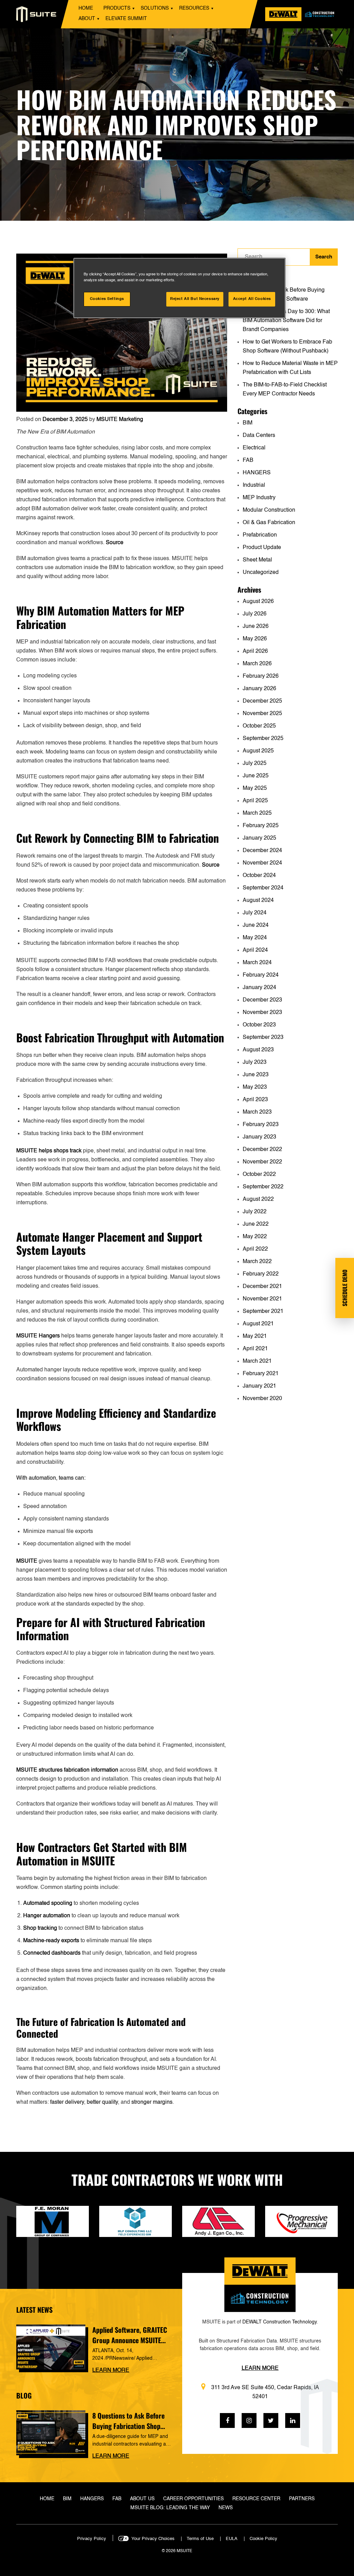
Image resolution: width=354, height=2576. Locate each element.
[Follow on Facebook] (227, 2420)
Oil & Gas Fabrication (269, 523)
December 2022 (262, 1150)
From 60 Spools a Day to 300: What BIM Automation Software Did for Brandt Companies (286, 321)
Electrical (254, 448)
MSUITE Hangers (38, 1336)
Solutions (155, 8)
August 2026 (258, 602)
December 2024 (262, 851)
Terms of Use (200, 2539)
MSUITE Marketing (120, 420)
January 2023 (259, 1137)
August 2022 (258, 1199)
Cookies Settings (107, 299)
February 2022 (261, 1274)
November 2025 (262, 714)
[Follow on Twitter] (271, 2420)
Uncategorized (261, 573)
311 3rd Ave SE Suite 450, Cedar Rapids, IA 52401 (265, 2392)
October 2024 (259, 876)
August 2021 (258, 1324)
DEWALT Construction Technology (280, 2322)
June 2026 (256, 627)
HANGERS (257, 473)
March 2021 (257, 1361)
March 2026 (257, 664)
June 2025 (256, 776)
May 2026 (255, 639)
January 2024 (259, 988)
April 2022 (255, 1249)
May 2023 (255, 1087)
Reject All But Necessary (195, 299)
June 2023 (256, 1075)
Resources (194, 8)
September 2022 (263, 1187)
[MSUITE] (36, 14)
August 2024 (258, 901)
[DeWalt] (306, 14)
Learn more (111, 2371)
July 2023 (255, 1062)
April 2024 (255, 950)
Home (86, 8)
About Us (142, 2499)
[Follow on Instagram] (249, 2420)
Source (115, 543)
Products (117, 8)
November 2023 (262, 1013)
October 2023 (259, 1025)
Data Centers (259, 436)
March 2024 (257, 963)
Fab (117, 2499)
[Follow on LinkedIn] (293, 2420)
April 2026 (255, 651)
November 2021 (262, 1299)
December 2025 (262, 701)
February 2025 (261, 826)
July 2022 (255, 1212)
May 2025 (255, 788)
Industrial (254, 485)
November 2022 (262, 1162)
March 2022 (257, 1262)
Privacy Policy (92, 2539)
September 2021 (263, 1312)
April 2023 (255, 1100)
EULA (232, 2539)
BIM (248, 423)
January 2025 (259, 838)
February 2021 (261, 1374)
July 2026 (255, 614)
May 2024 (255, 938)
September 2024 (263, 888)
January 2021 (259, 1386)
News (226, 2508)
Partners (302, 2499)
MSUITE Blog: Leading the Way (170, 2508)
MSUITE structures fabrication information (67, 1770)
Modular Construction (269, 510)
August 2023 (258, 1050)
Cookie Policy (263, 2539)
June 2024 (256, 925)
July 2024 (255, 913)
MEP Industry (259, 498)
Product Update (262, 548)
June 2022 (256, 1224)
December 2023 (262, 1000)
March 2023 (257, 1112)
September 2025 (263, 739)
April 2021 (255, 1349)
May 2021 (255, 1336)
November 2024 (262, 863)
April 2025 (255, 801)
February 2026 (261, 676)
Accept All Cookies (252, 299)
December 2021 (262, 1287)
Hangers (92, 2499)
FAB (248, 460)
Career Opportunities (193, 2499)
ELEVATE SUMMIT (126, 19)
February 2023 (261, 1125)
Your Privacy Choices (153, 2539)
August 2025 (258, 751)
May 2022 (255, 1237)
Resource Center (256, 2499)
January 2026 (259, 689)
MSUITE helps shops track (49, 1151)
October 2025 (259, 726)
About (87, 19)
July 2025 (255, 764)
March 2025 (257, 813)
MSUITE (27, 1561)
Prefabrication (260, 535)
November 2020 (262, 1399)
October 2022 (259, 1175)
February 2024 (261, 975)
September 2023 (263, 1038)
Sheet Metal (257, 560)
